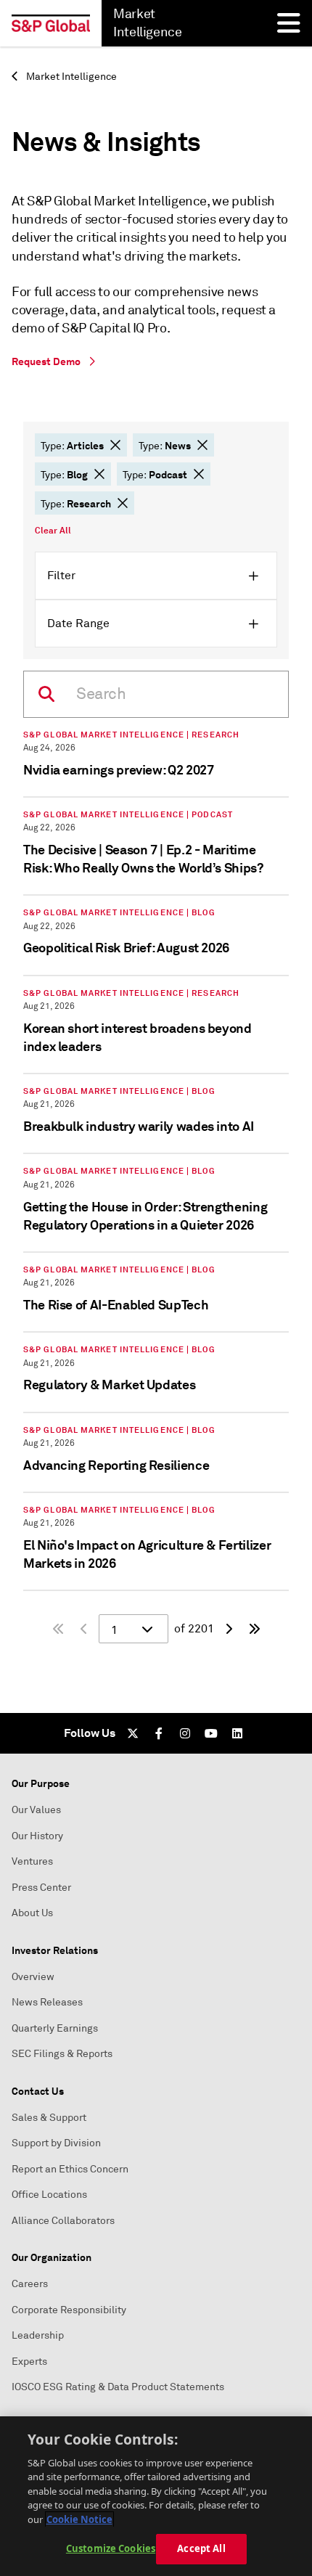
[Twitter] (133, 1733)
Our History (37, 1836)
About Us (32, 1913)
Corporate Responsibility (69, 2310)
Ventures (32, 1861)
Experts (29, 2362)
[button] (115, 445)
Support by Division (56, 2143)
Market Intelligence (70, 77)
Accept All (201, 2548)
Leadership (38, 2335)
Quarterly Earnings (55, 2028)
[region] (156, 2496)
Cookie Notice (79, 2519)
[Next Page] (229, 1629)
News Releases (47, 2002)
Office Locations (49, 2195)
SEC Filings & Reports (62, 2054)
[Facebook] (159, 1733)
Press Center (41, 1888)
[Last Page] (255, 1629)
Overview (33, 1977)
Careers (30, 2284)
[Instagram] (185, 1733)
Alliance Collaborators (63, 2221)
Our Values (36, 1810)
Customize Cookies (111, 2548)
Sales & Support (49, 2118)
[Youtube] (211, 1733)
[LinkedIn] (237, 1733)
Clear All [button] (53, 531)
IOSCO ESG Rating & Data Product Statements (118, 2387)
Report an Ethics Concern (70, 2169)
